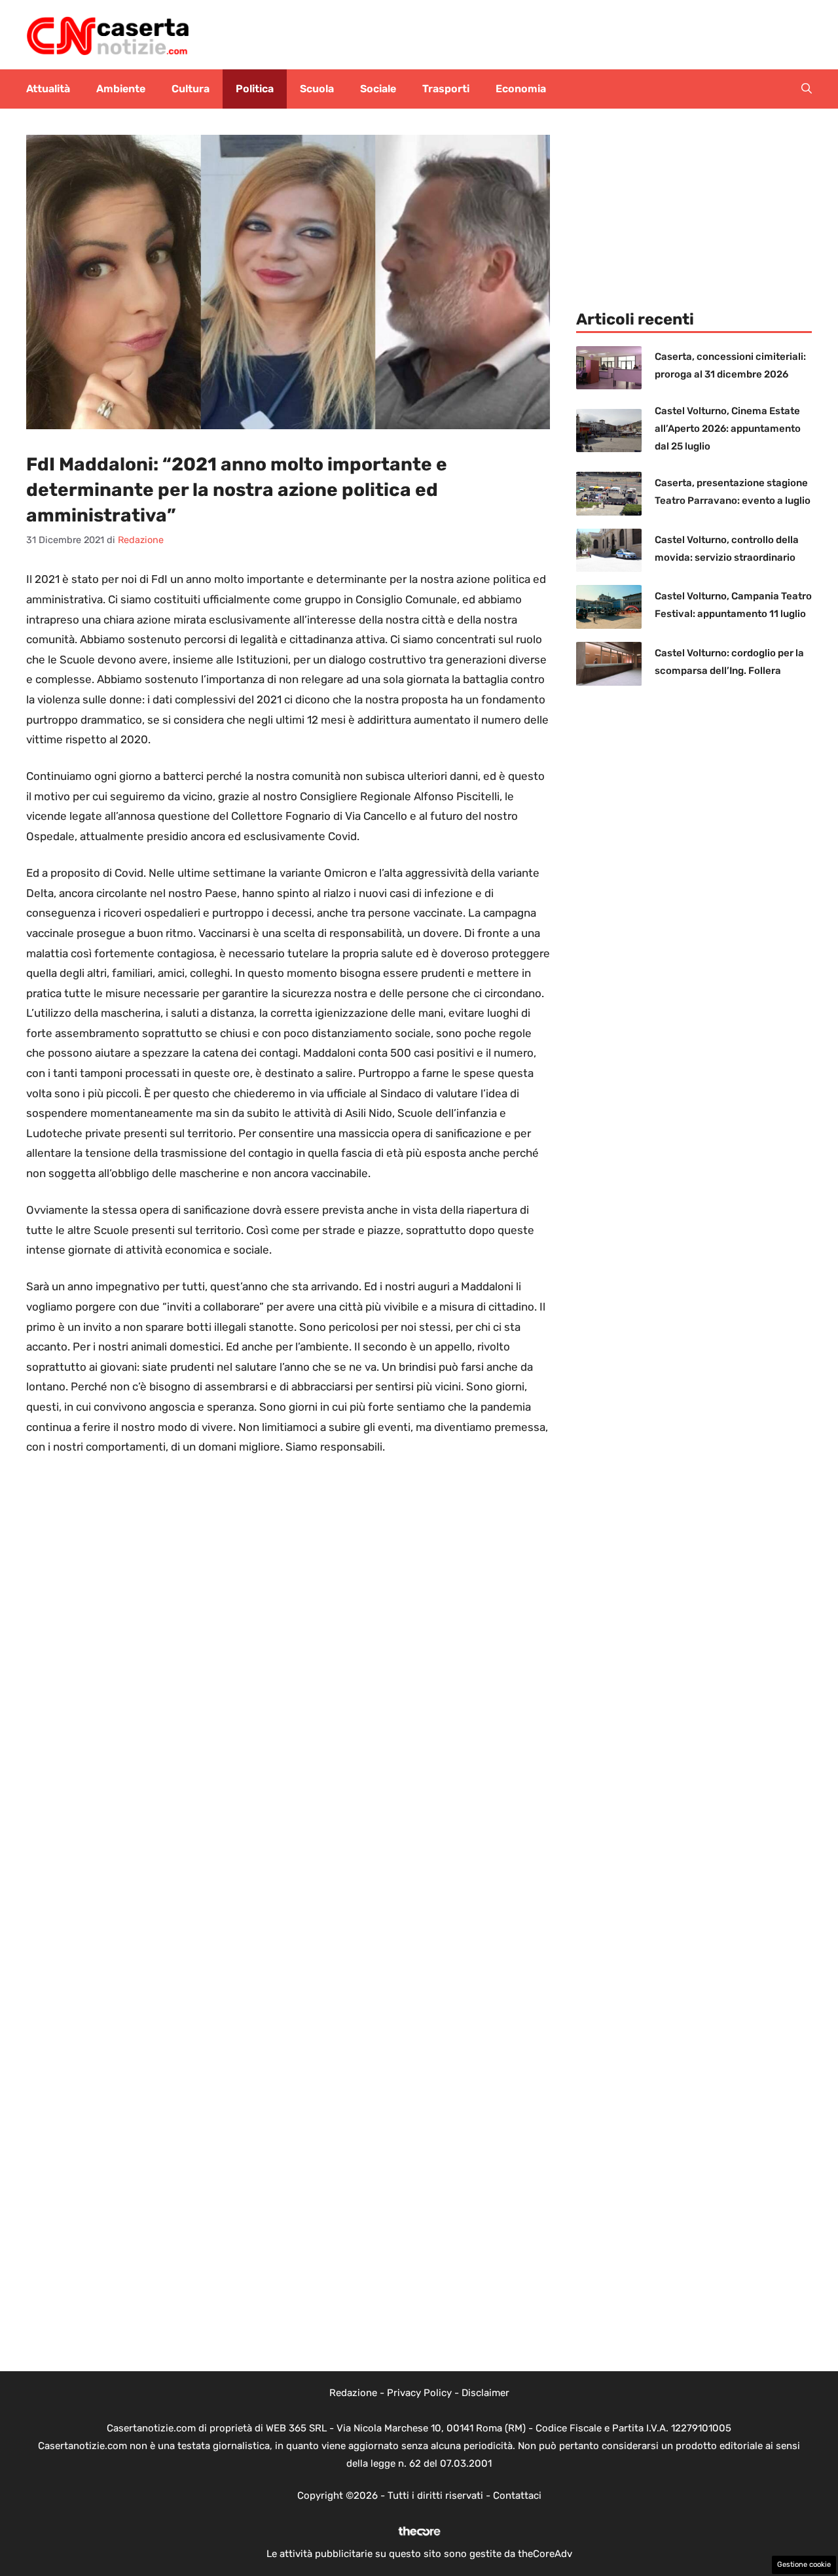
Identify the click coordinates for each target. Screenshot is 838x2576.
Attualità (48, 89)
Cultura (191, 89)
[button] (807, 89)
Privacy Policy (419, 2393)
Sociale (378, 89)
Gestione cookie (804, 2565)
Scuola (317, 89)
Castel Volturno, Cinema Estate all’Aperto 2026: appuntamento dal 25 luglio (728, 429)
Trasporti (446, 89)
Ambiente (121, 89)
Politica (255, 89)
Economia (521, 89)
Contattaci (517, 2496)
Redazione (353, 2393)
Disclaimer (485, 2393)
